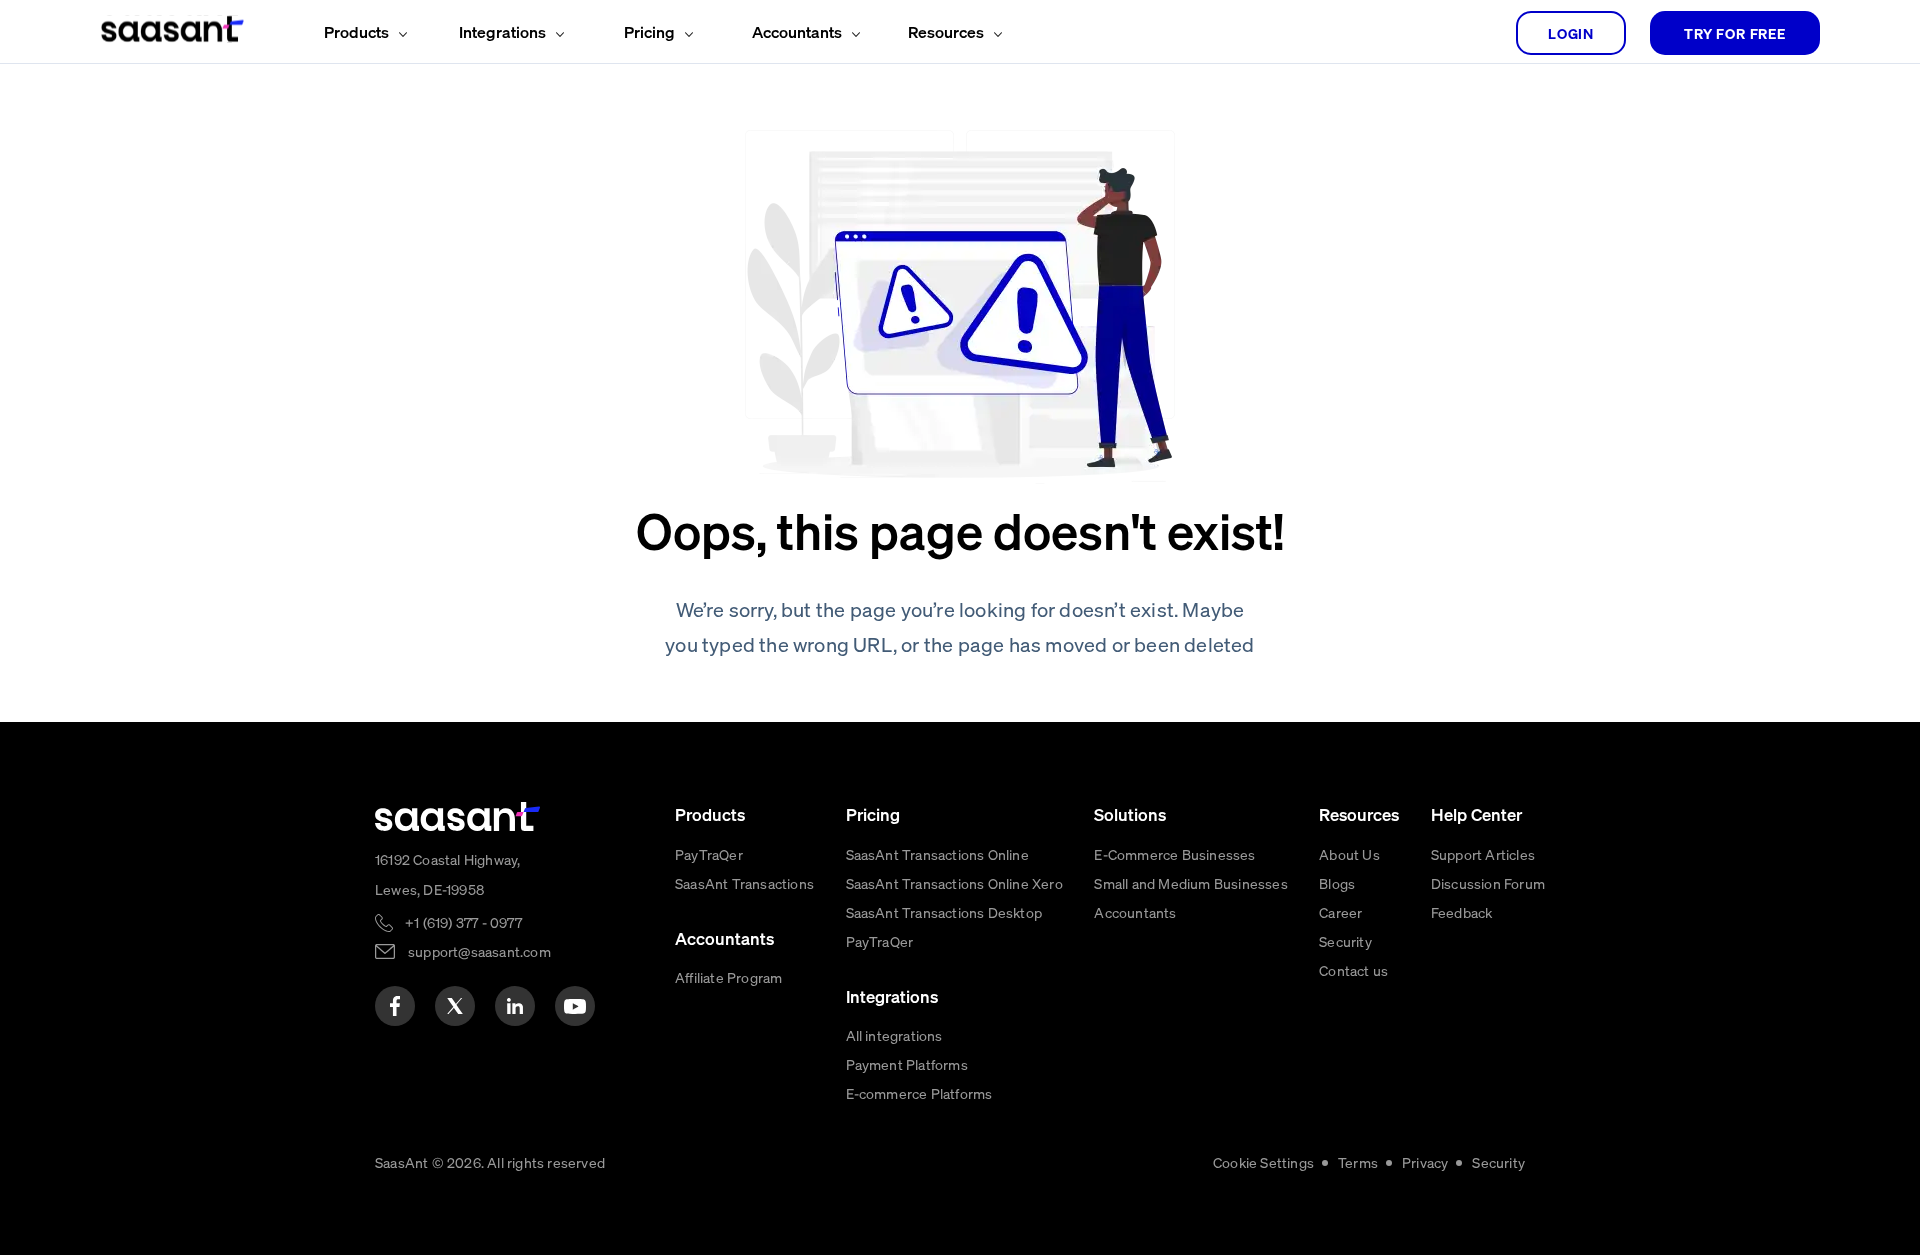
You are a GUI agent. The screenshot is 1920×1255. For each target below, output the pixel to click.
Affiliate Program (728, 977)
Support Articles (1483, 854)
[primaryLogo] (458, 816)
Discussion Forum (1488, 883)
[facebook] (395, 1006)
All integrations (894, 1035)
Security (1345, 941)
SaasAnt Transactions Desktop (944, 912)
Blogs (1337, 883)
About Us (1349, 854)
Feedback (1462, 912)
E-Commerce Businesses (1174, 854)
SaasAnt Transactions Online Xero (954, 883)
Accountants (1135, 912)
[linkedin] (515, 1006)
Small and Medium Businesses (1190, 883)
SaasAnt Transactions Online (937, 854)
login (1571, 33)
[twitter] (455, 1006)
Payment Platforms (907, 1064)
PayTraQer (709, 854)
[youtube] (575, 1006)
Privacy (1425, 1162)
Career (1340, 912)
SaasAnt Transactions (744, 883)
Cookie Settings (1263, 1162)
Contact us (1353, 970)
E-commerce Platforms (919, 1093)
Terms (1358, 1162)
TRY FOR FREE (1735, 33)
